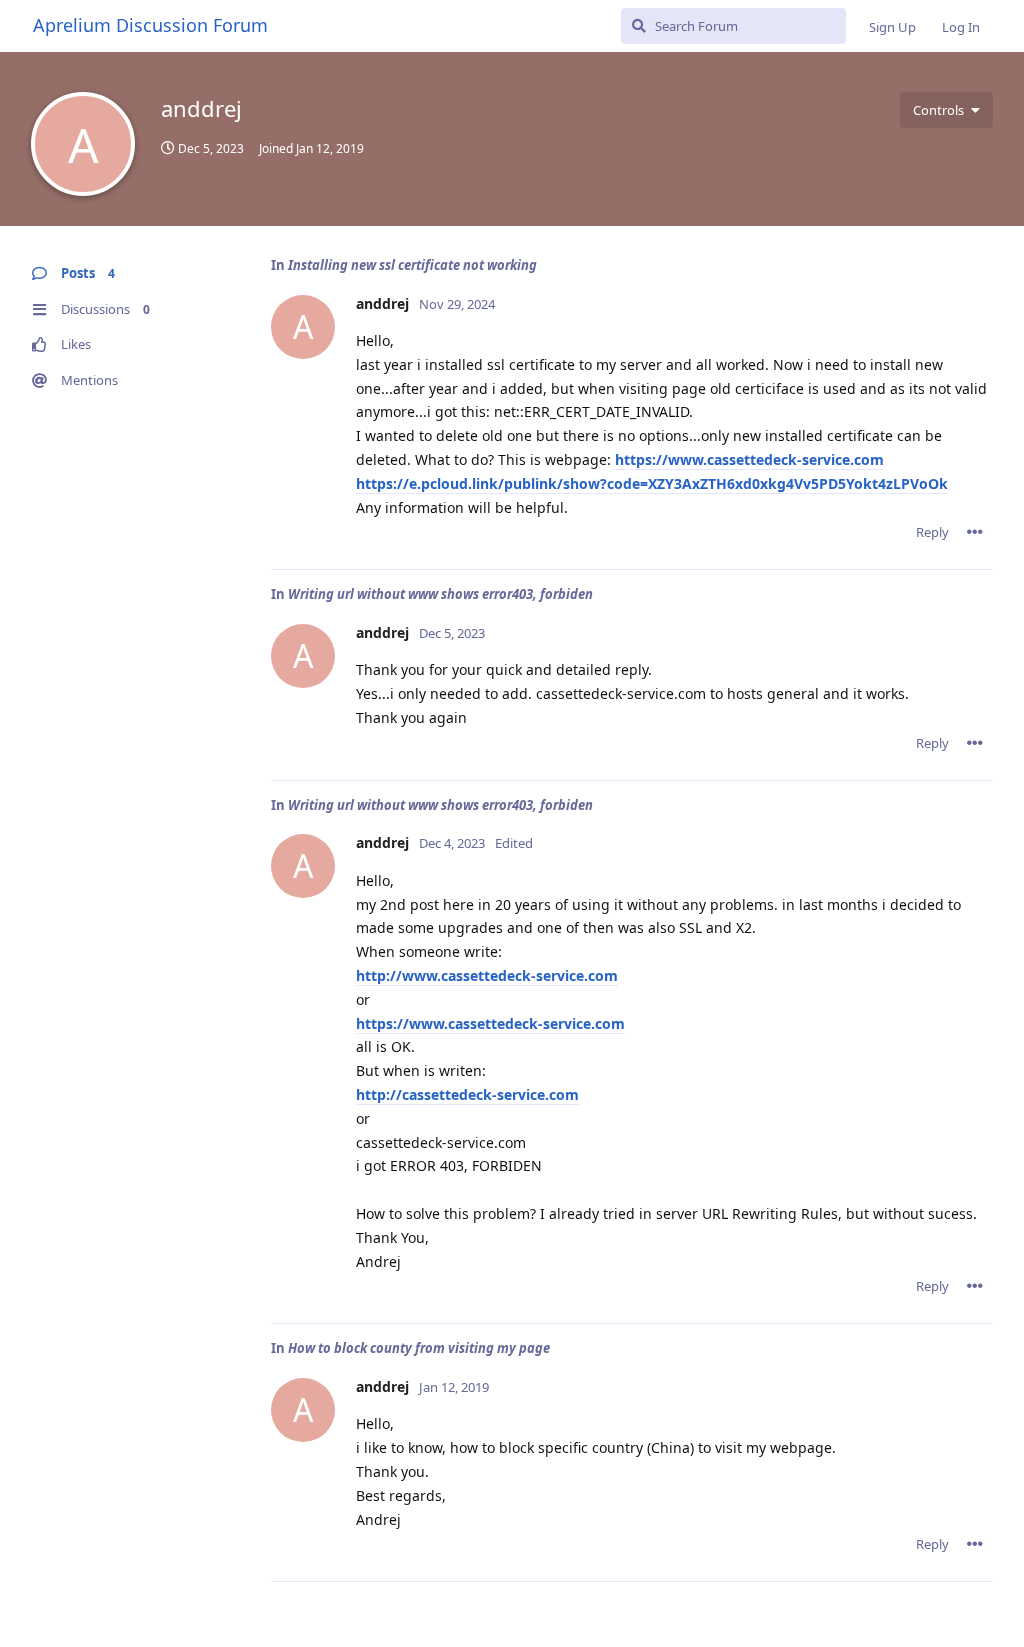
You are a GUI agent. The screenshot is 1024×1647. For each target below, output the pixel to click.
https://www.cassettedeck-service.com (749, 459)
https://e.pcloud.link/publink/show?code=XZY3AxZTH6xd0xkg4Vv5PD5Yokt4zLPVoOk (652, 483)
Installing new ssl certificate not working (412, 265)
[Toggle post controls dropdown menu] (975, 532)
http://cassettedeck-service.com (467, 1094)
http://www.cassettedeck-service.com (487, 975)
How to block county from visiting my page (419, 1348)
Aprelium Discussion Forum (150, 25)
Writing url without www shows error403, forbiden (440, 594)
